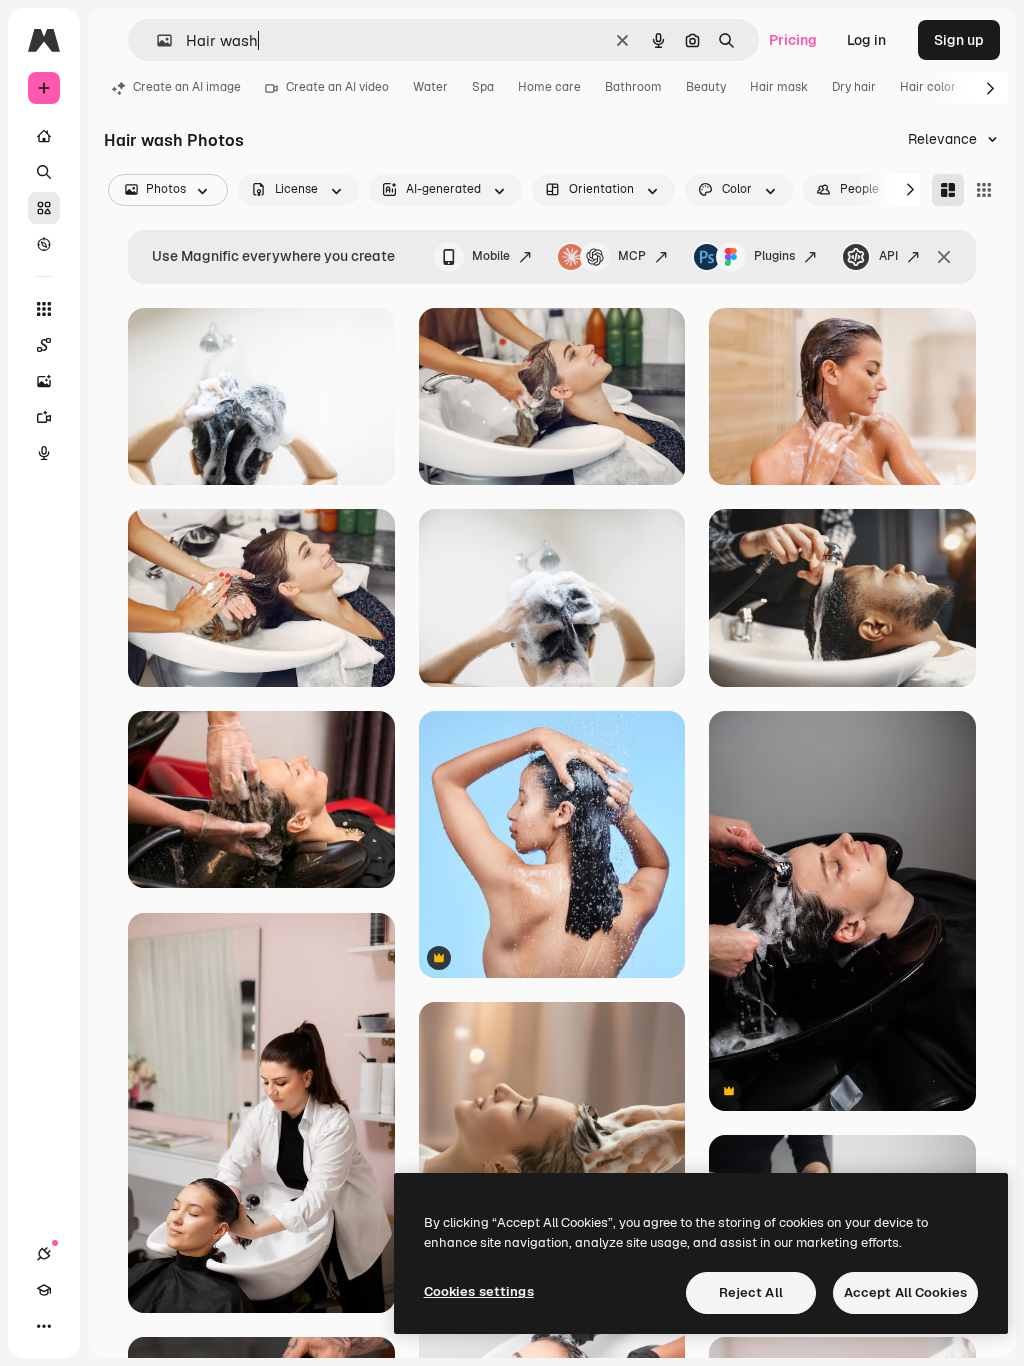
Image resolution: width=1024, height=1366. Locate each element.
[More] (44, 1326)
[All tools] (44, 309)
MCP (632, 256)
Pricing (793, 40)
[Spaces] (44, 345)
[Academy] (44, 1290)
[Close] (944, 257)
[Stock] (44, 208)
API (888, 256)
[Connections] (44, 1254)
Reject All (751, 1292)
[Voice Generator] (44, 453)
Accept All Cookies (905, 1292)
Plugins (774, 256)
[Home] (44, 136)
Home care (549, 87)
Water (430, 87)
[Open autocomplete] (156, 40)
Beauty (706, 87)
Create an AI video (337, 87)
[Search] (44, 172)
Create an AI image (187, 87)
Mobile (491, 256)
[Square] (984, 190)
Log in (866, 40)
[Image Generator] (44, 381)
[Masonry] (948, 190)
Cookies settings (479, 1291)
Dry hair (854, 87)
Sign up (959, 40)
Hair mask (779, 87)
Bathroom (633, 87)
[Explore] (44, 244)
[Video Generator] (44, 417)
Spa (483, 87)
